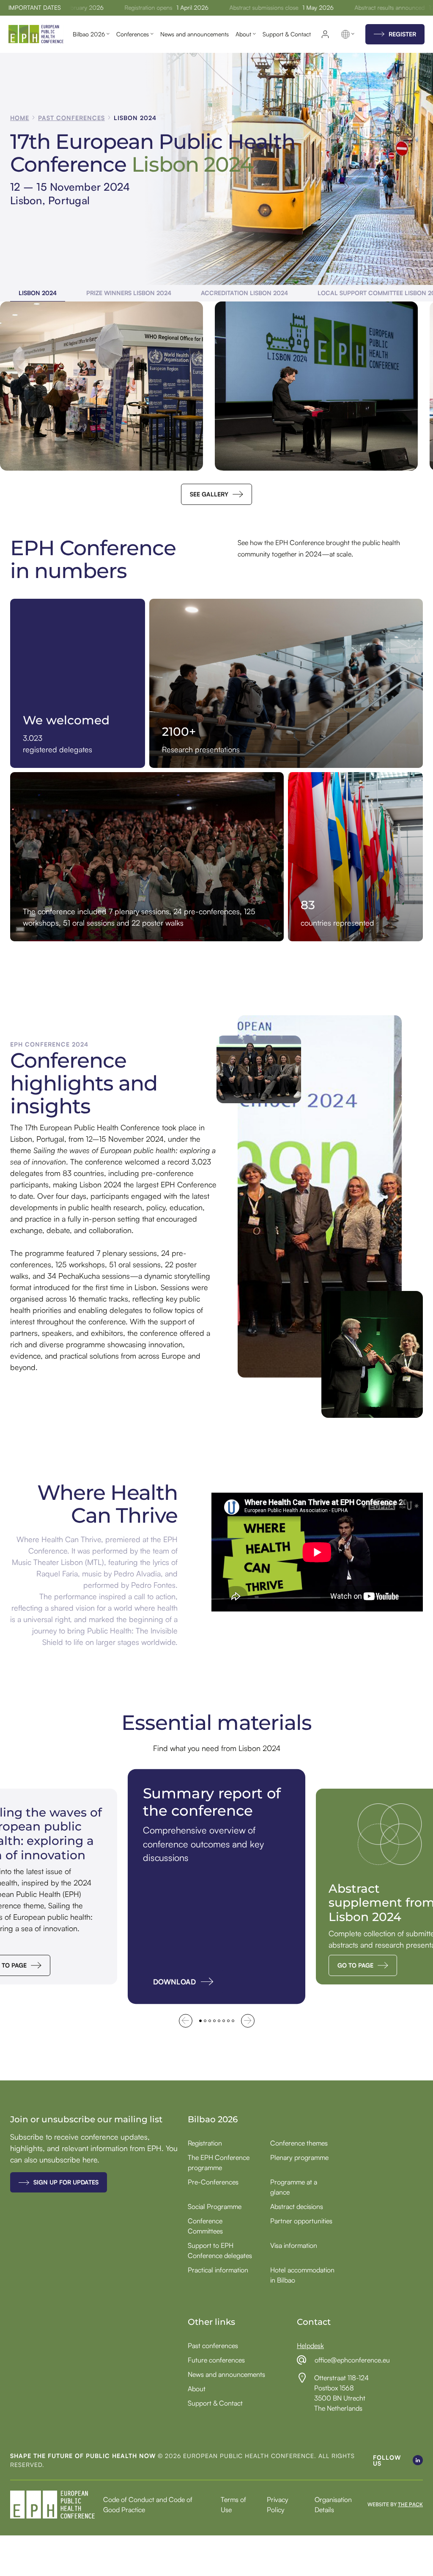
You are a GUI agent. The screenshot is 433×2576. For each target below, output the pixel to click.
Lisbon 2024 (38, 293)
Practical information (218, 2270)
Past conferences (71, 118)
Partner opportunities (301, 2221)
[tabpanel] (216, 1887)
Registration (205, 2143)
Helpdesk (310, 2346)
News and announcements (195, 34)
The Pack (410, 2504)
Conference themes (299, 2143)
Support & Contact (287, 34)
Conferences (133, 34)
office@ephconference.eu (352, 2360)
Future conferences (216, 2360)
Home (20, 118)
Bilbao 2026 (89, 34)
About (243, 34)
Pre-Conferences (213, 2182)
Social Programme (215, 2206)
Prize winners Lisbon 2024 (129, 293)
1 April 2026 (178, 8)
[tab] (200, 2021)
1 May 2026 (304, 8)
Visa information (294, 2245)
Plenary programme (299, 2157)
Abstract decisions (297, 2206)
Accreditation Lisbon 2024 (244, 293)
